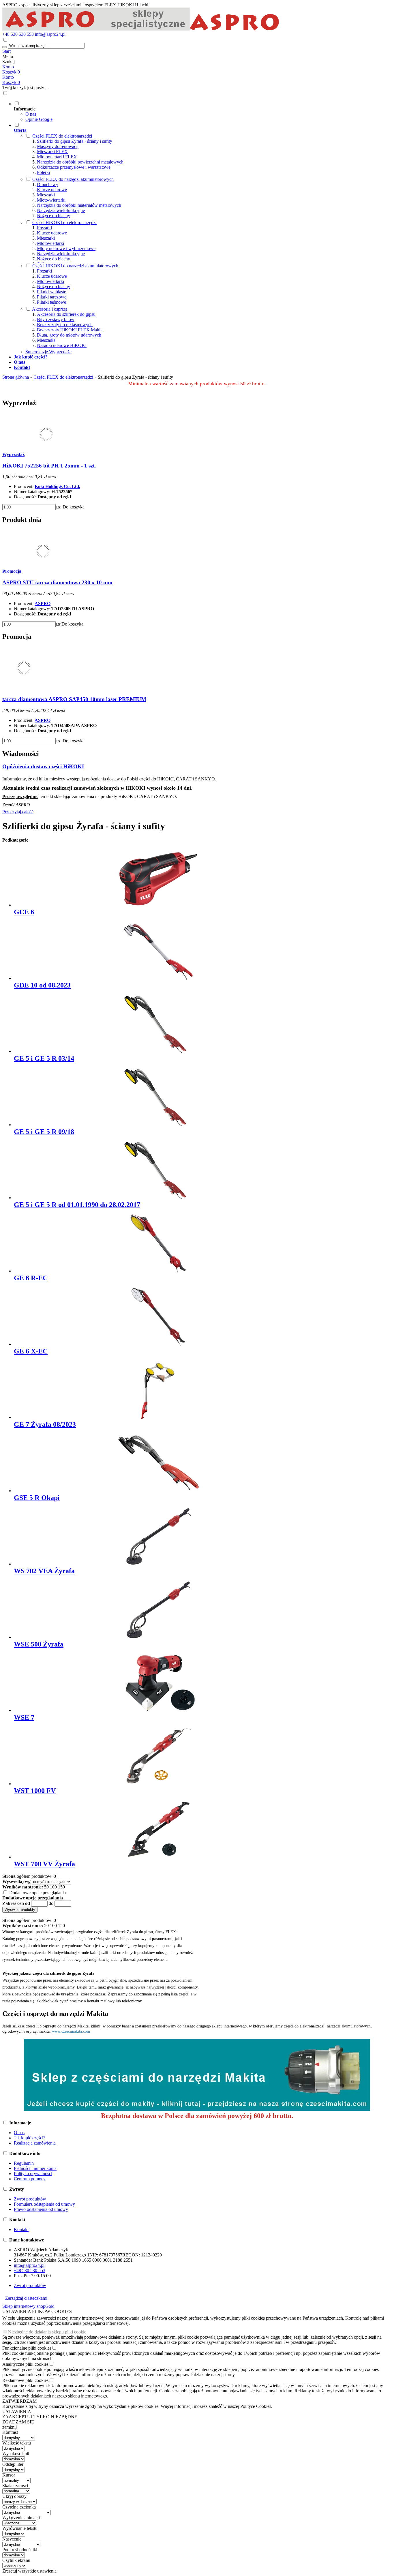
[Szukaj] (5, 47)
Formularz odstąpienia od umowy (44, 2204)
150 (61, 1887)
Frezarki (44, 228)
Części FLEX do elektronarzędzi (62, 136)
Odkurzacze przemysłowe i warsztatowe (74, 167)
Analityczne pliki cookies (25, 2364)
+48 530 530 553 (18, 34)
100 (53, 1887)
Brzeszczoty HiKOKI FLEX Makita (70, 330)
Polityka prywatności (33, 2174)
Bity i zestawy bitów (56, 319)
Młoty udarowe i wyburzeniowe (66, 248)
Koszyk (11, 82)
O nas (31, 114)
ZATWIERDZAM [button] (19, 2401)
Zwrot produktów (30, 2199)
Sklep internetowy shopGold (28, 2306)
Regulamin (24, 2163)
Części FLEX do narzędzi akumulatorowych (73, 179)
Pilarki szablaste (51, 292)
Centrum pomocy (30, 2179)
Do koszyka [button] (74, 507)
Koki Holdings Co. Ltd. (57, 486)
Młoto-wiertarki (51, 200)
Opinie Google (39, 119)
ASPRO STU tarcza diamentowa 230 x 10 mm (57, 582)
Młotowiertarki (50, 243)
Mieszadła (46, 340)
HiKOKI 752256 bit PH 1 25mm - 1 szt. (49, 466)
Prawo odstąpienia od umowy (41, 2209)
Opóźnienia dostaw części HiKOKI (43, 766)
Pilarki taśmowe (51, 302)
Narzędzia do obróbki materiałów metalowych (79, 205)
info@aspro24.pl (50, 34)
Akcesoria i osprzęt (49, 309)
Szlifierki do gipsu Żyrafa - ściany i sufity (75, 141)
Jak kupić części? (30, 2138)
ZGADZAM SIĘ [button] (18, 2422)
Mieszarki (46, 195)
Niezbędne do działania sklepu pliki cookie (47, 2332)
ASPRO (43, 603)
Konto (8, 67)
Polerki (43, 172)
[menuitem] (203, 111)
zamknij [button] (10, 2427)
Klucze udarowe (52, 190)
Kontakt (21, 2229)
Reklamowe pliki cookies (25, 2380)
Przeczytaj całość (18, 812)
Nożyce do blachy (54, 216)
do (51, 1903)
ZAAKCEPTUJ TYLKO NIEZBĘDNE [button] (40, 2417)
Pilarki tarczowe (52, 297)
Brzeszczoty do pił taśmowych (65, 325)
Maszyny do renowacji (58, 146)
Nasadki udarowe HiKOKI (62, 345)
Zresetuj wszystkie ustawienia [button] (29, 2571)
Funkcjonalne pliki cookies (27, 2348)
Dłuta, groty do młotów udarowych (69, 335)
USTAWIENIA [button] (17, 2411)
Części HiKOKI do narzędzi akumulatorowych (75, 266)
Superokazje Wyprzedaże (48, 352)
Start (6, 51)
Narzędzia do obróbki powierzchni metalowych (80, 162)
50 (46, 1887)
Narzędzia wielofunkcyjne (61, 210)
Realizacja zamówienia (35, 2143)
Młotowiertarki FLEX (57, 157)
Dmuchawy (48, 184)
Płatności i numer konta (35, 2168)
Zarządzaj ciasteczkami (26, 2298)
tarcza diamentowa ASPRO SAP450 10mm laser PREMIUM (74, 699)
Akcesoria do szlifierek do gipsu (66, 314)
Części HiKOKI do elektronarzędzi (64, 223)
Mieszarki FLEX (52, 152)
